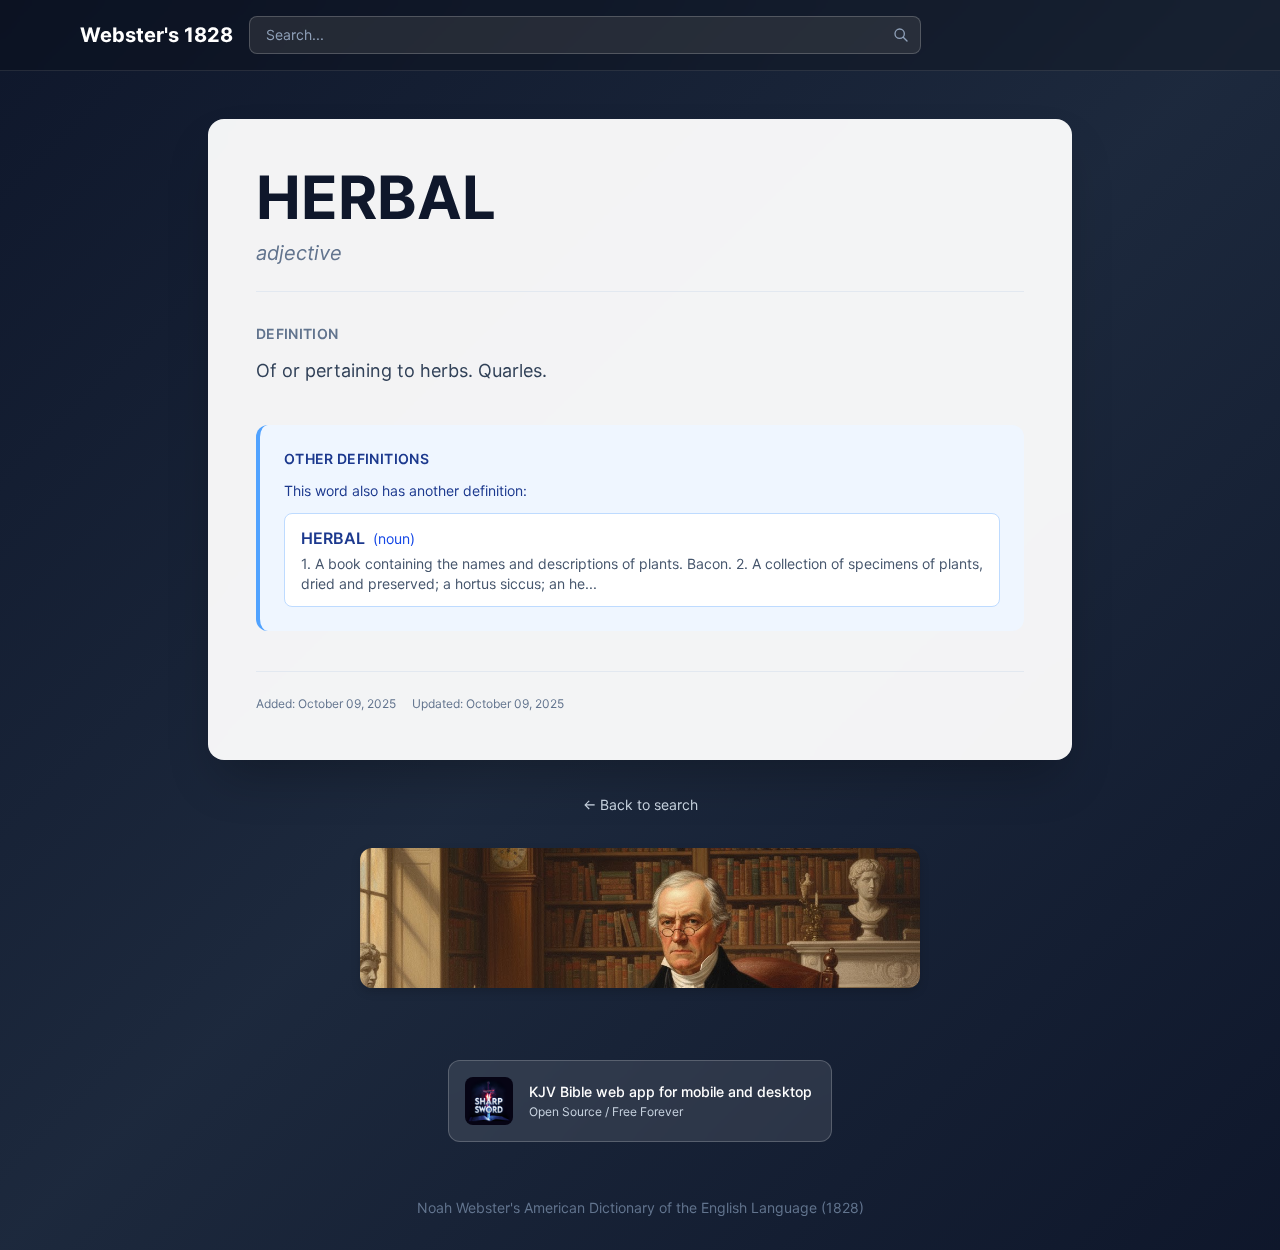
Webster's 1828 (156, 35)
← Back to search (640, 804)
